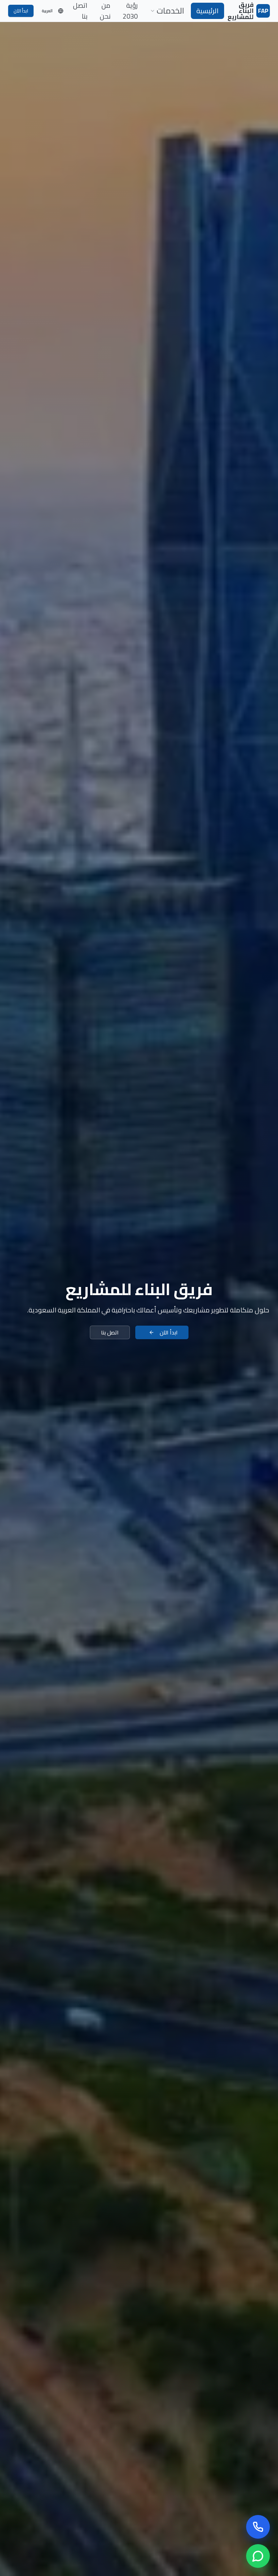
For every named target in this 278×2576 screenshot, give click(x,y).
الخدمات (170, 11)
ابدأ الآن (21, 11)
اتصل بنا (110, 1332)
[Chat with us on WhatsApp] (258, 2556)
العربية (47, 11)
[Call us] (258, 2527)
